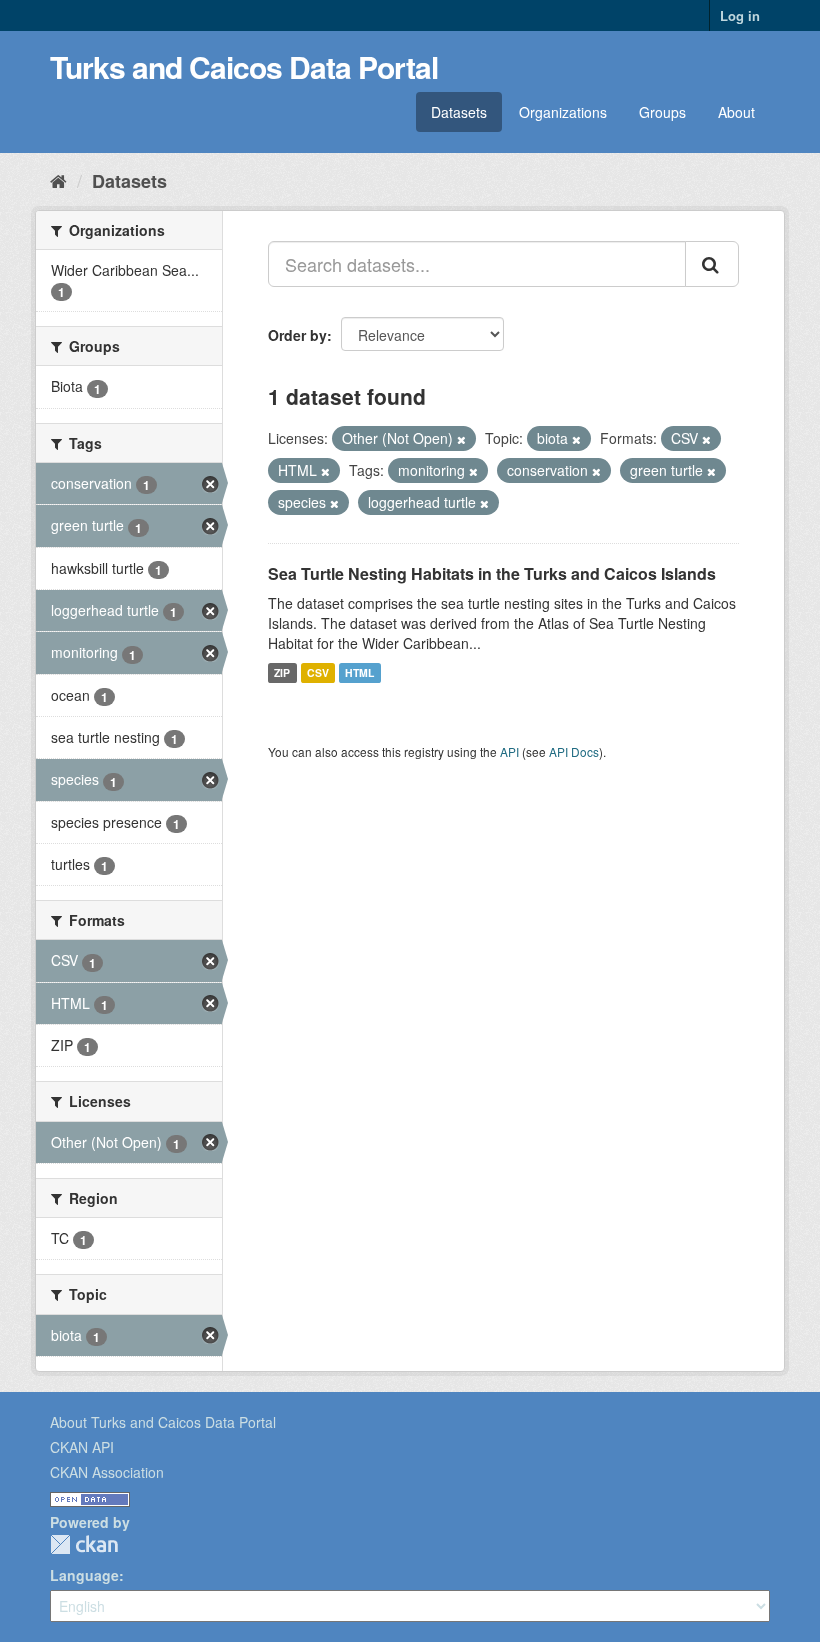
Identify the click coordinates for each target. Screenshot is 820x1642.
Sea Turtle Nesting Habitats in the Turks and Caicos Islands (492, 573)
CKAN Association (107, 1472)
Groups (662, 112)
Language (84, 1575)
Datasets (459, 112)
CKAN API (82, 1447)
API (509, 751)
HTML (359, 672)
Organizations (563, 112)
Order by (297, 335)
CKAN (84, 1544)
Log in (740, 15)
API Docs (574, 751)
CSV (318, 672)
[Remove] (461, 439)
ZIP (282, 672)
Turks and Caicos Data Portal (244, 66)
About (736, 112)
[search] (712, 264)
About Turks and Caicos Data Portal (163, 1422)
